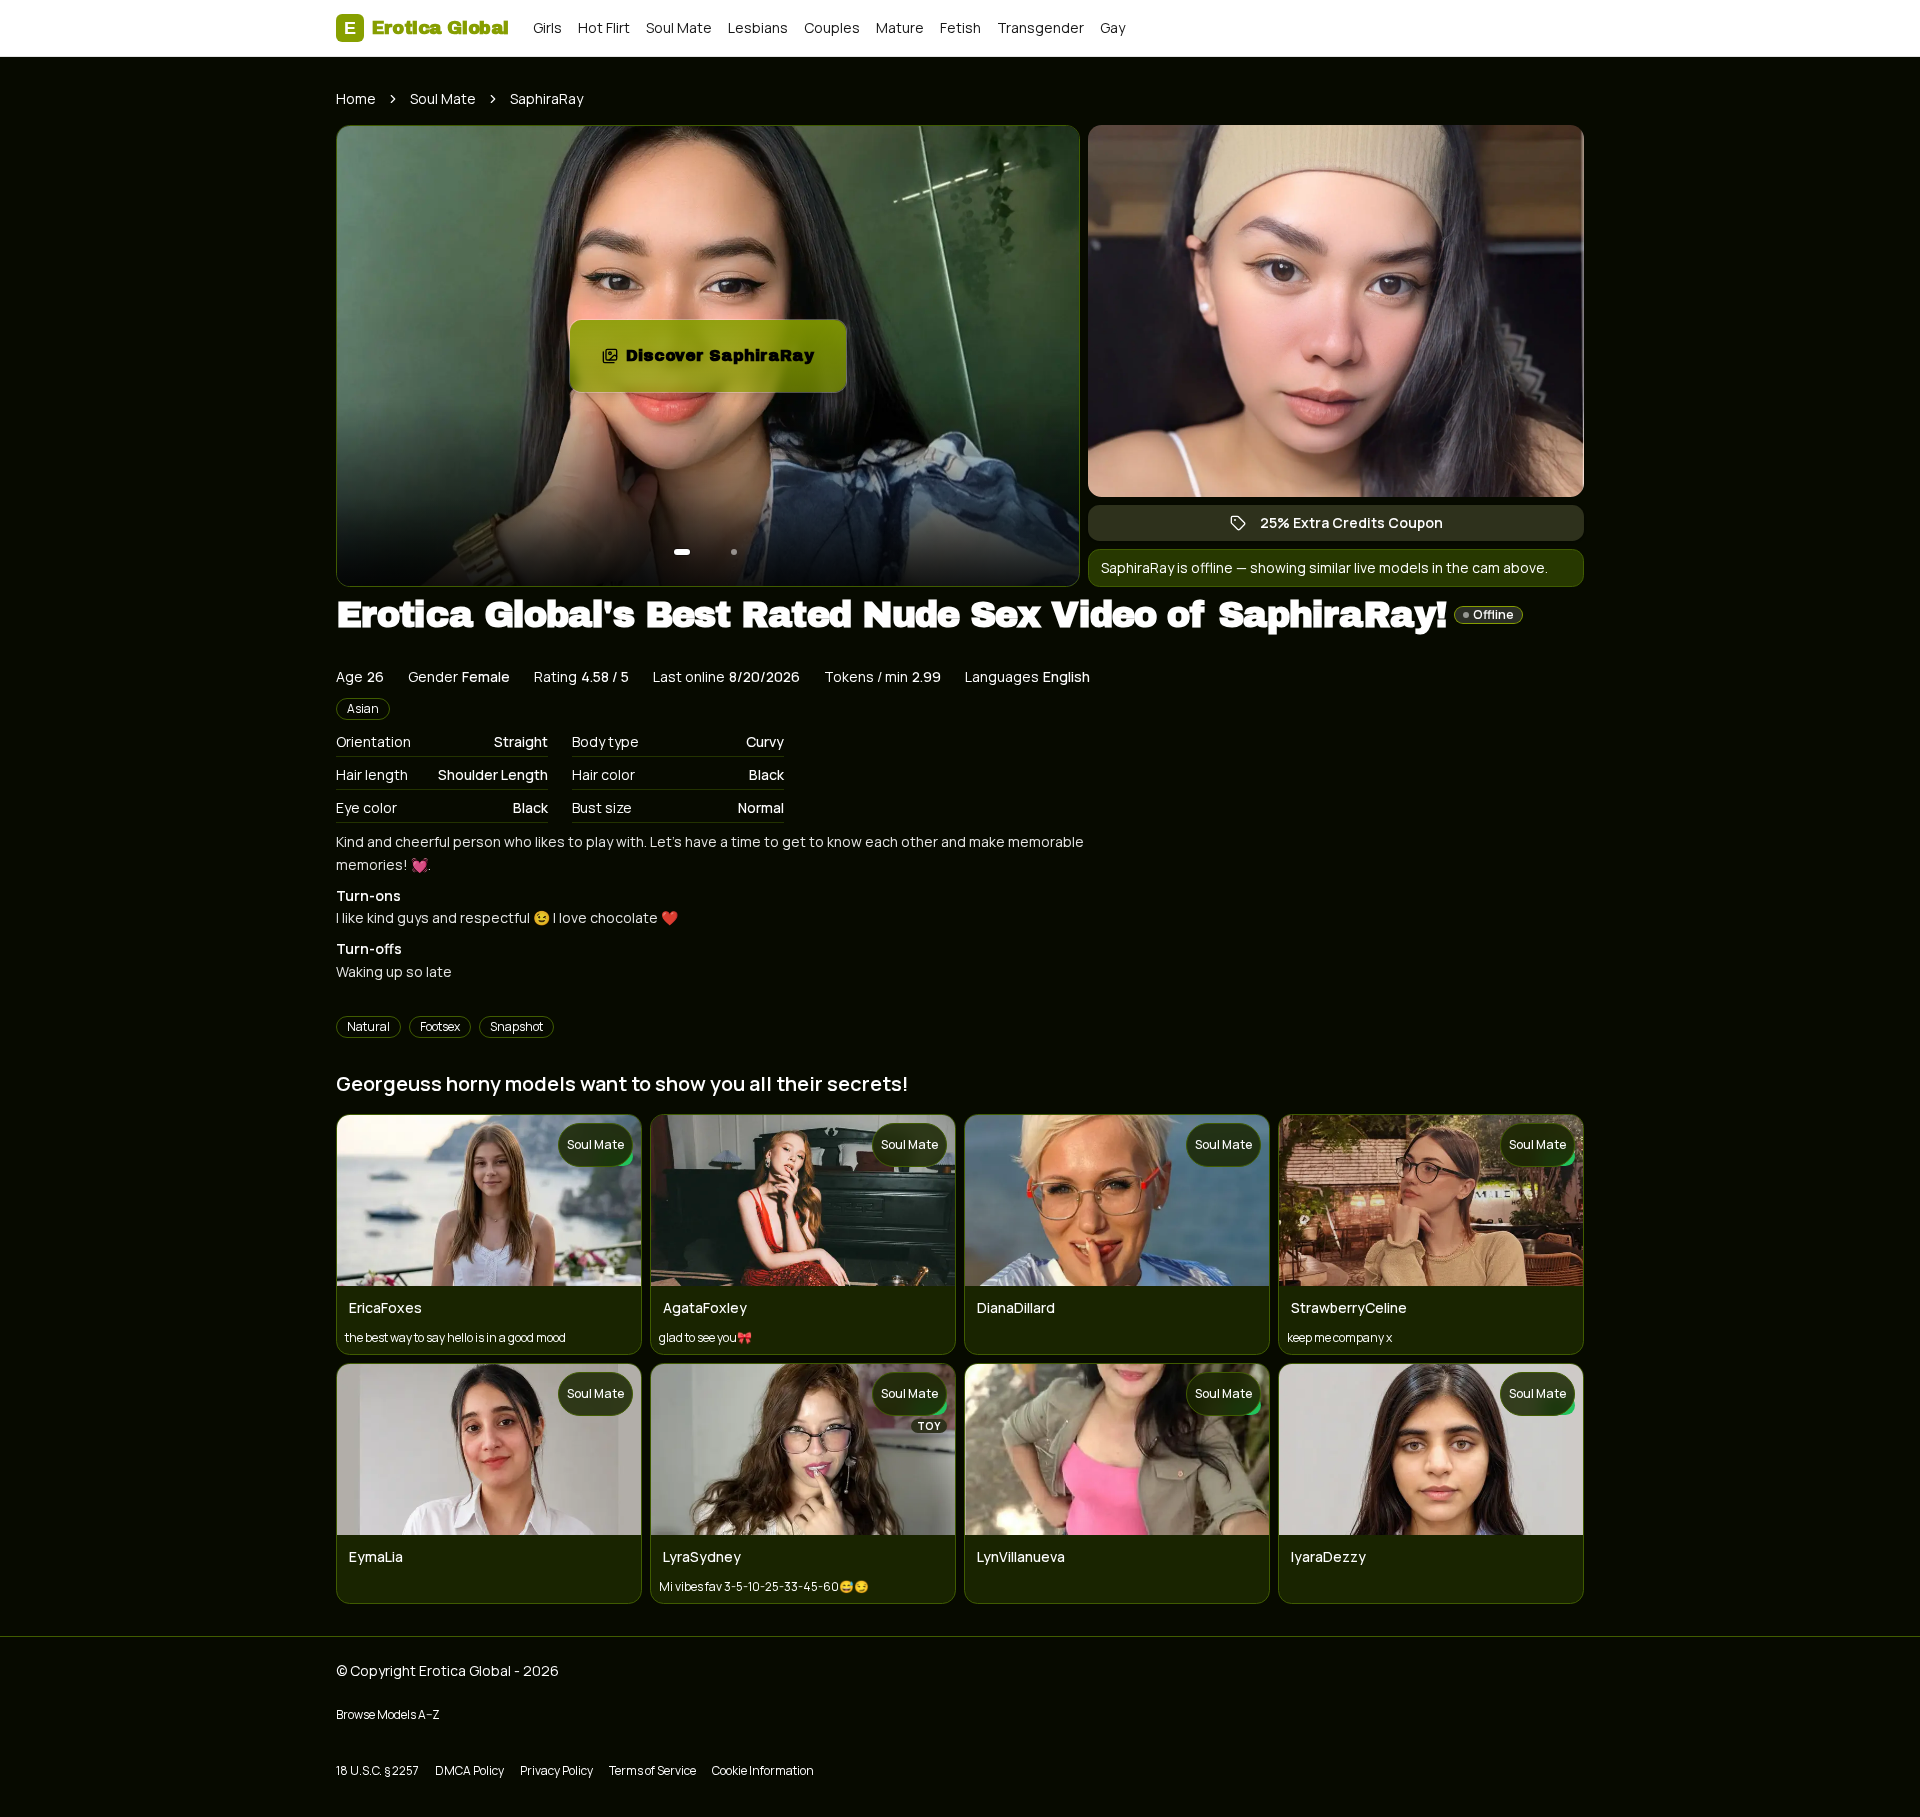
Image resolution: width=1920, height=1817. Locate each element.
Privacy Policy (556, 1770)
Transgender (1040, 27)
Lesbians (758, 27)
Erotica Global (426, 28)
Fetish (960, 27)
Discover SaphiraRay (736, 361)
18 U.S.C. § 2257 (377, 1770)
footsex (440, 1026)
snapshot (516, 1026)
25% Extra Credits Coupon (1361, 527)
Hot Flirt (604, 27)
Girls (547, 27)
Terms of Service (652, 1770)
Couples (832, 27)
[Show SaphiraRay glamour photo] (734, 552)
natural (368, 1026)
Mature (900, 27)
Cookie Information (763, 1770)
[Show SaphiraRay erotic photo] (682, 552)
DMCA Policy (469, 1770)
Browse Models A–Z (388, 1714)
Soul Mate (679, 27)
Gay (1112, 27)
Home (356, 98)
